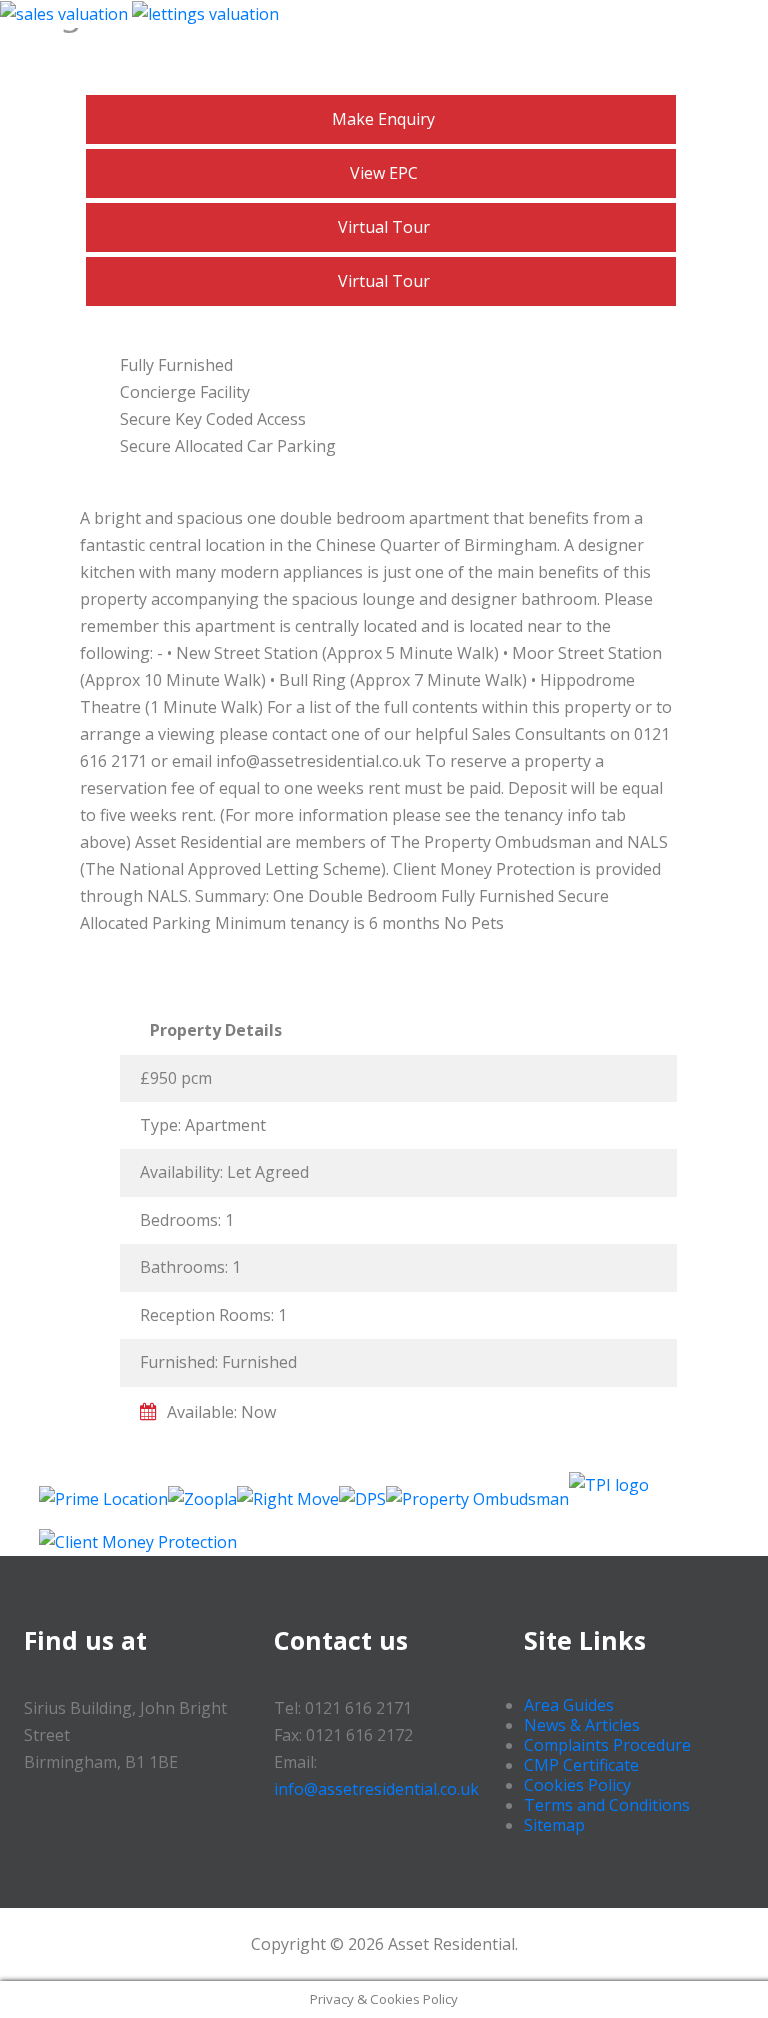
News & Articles (582, 1725)
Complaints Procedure (607, 1745)
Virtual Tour (384, 227)
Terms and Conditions (607, 1805)
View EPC (384, 173)
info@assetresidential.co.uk (376, 1789)
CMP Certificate (581, 1765)
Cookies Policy (577, 1785)
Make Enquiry (383, 119)
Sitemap (554, 1825)
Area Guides (569, 1705)
